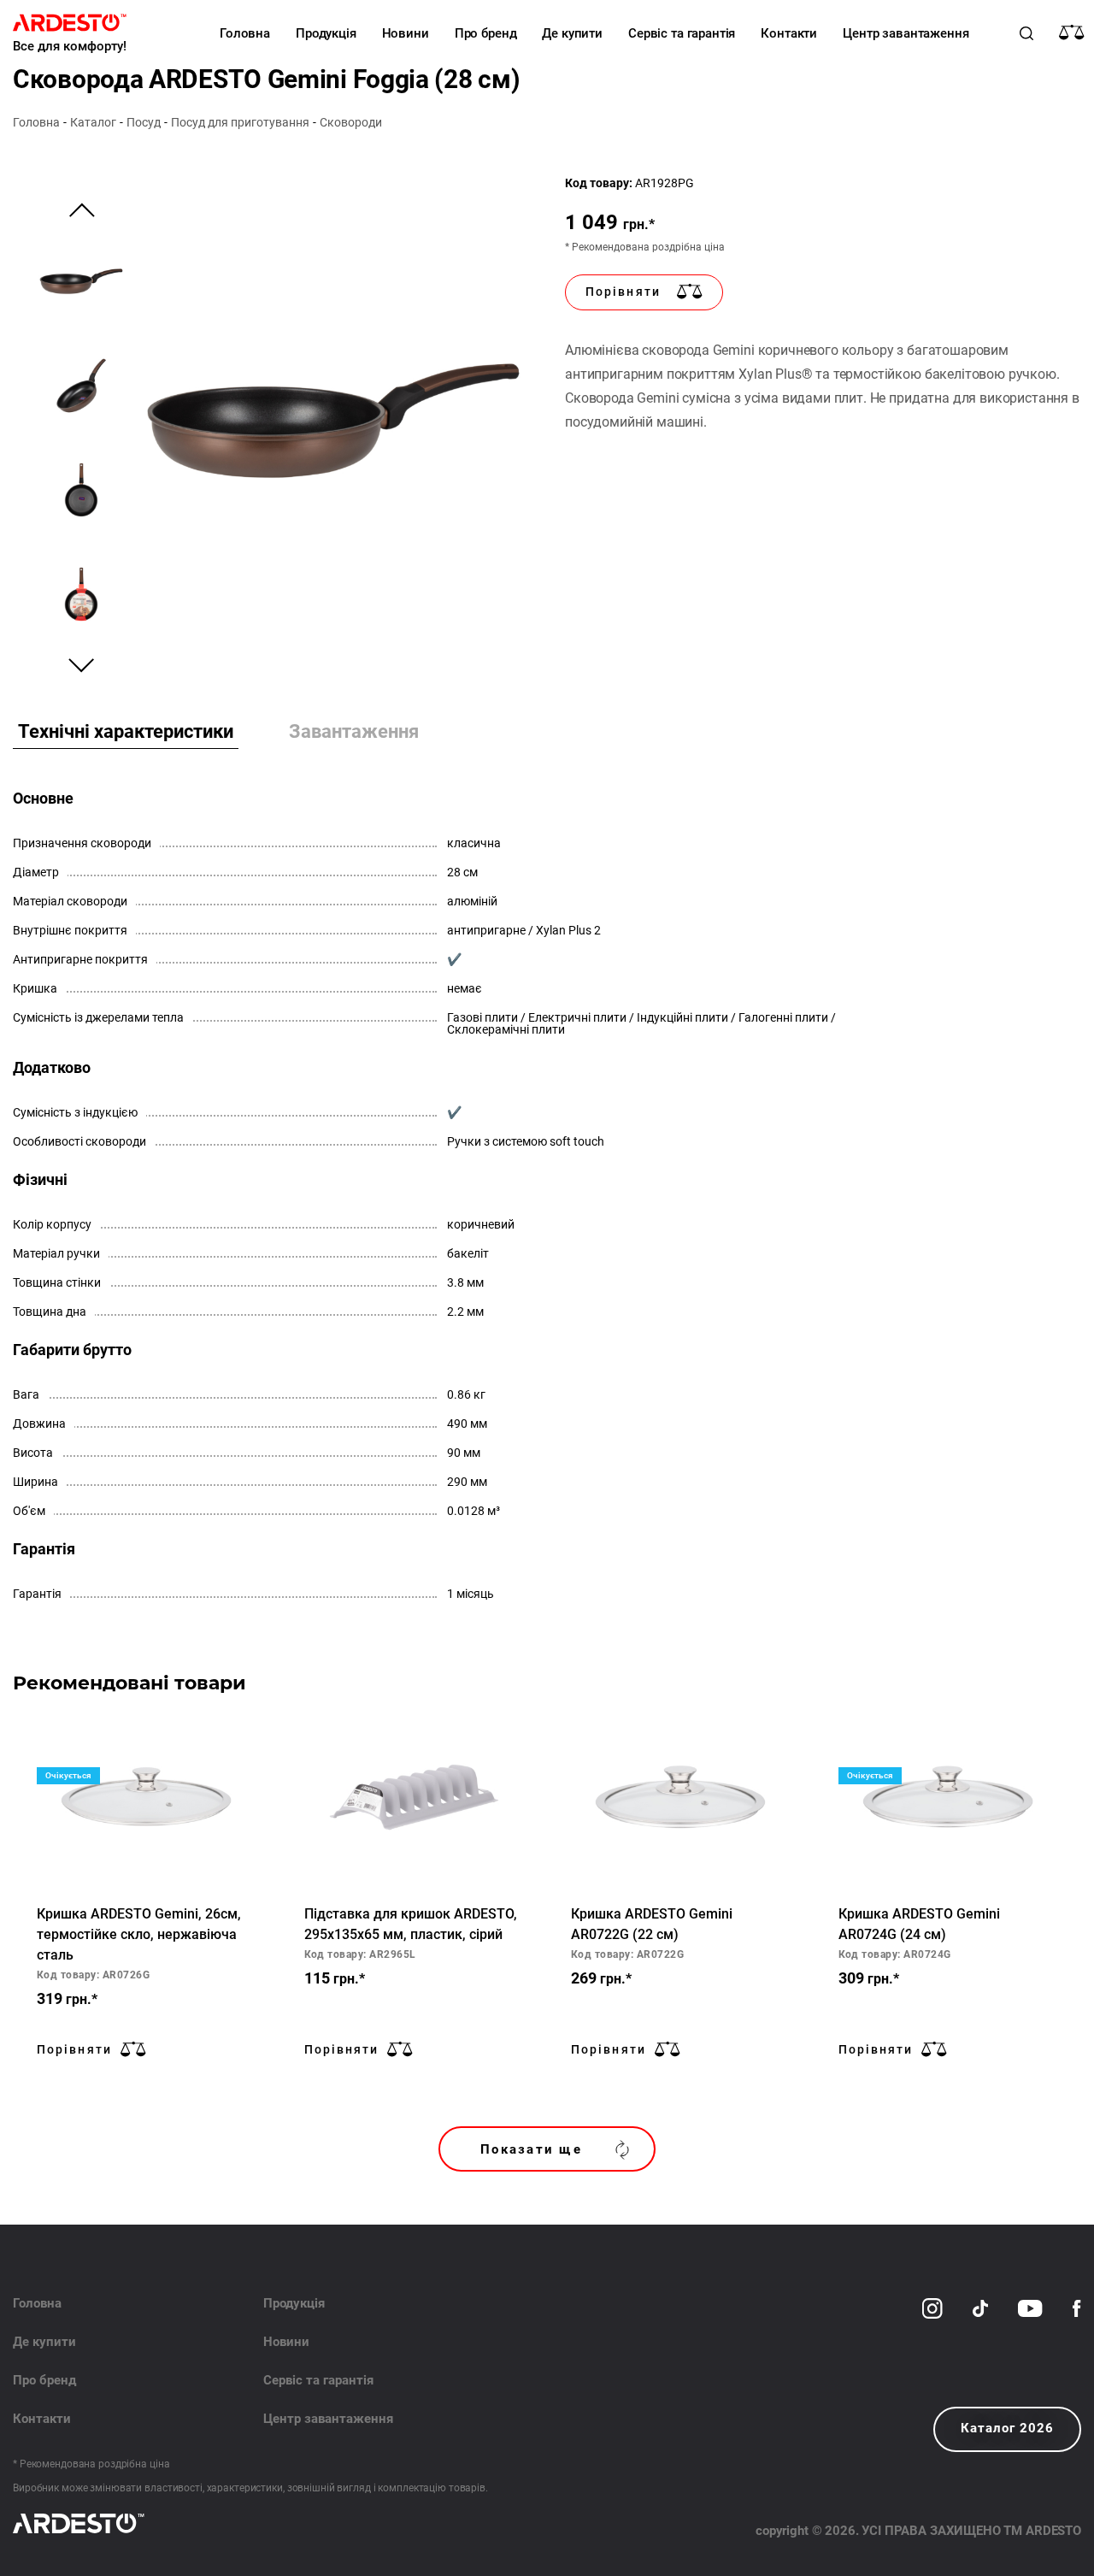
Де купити (572, 33)
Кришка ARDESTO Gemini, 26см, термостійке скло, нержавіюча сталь (139, 1934)
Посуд (144, 122)
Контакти (789, 33)
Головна (245, 33)
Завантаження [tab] (354, 731)
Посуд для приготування (240, 122)
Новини (406, 33)
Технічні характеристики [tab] (126, 731)
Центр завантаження (906, 33)
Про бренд (486, 33)
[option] (333, 421)
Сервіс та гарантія (682, 33)
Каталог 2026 (1007, 2428)
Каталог (93, 122)
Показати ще (531, 2149)
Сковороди (351, 122)
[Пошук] (1026, 33)
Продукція (326, 33)
